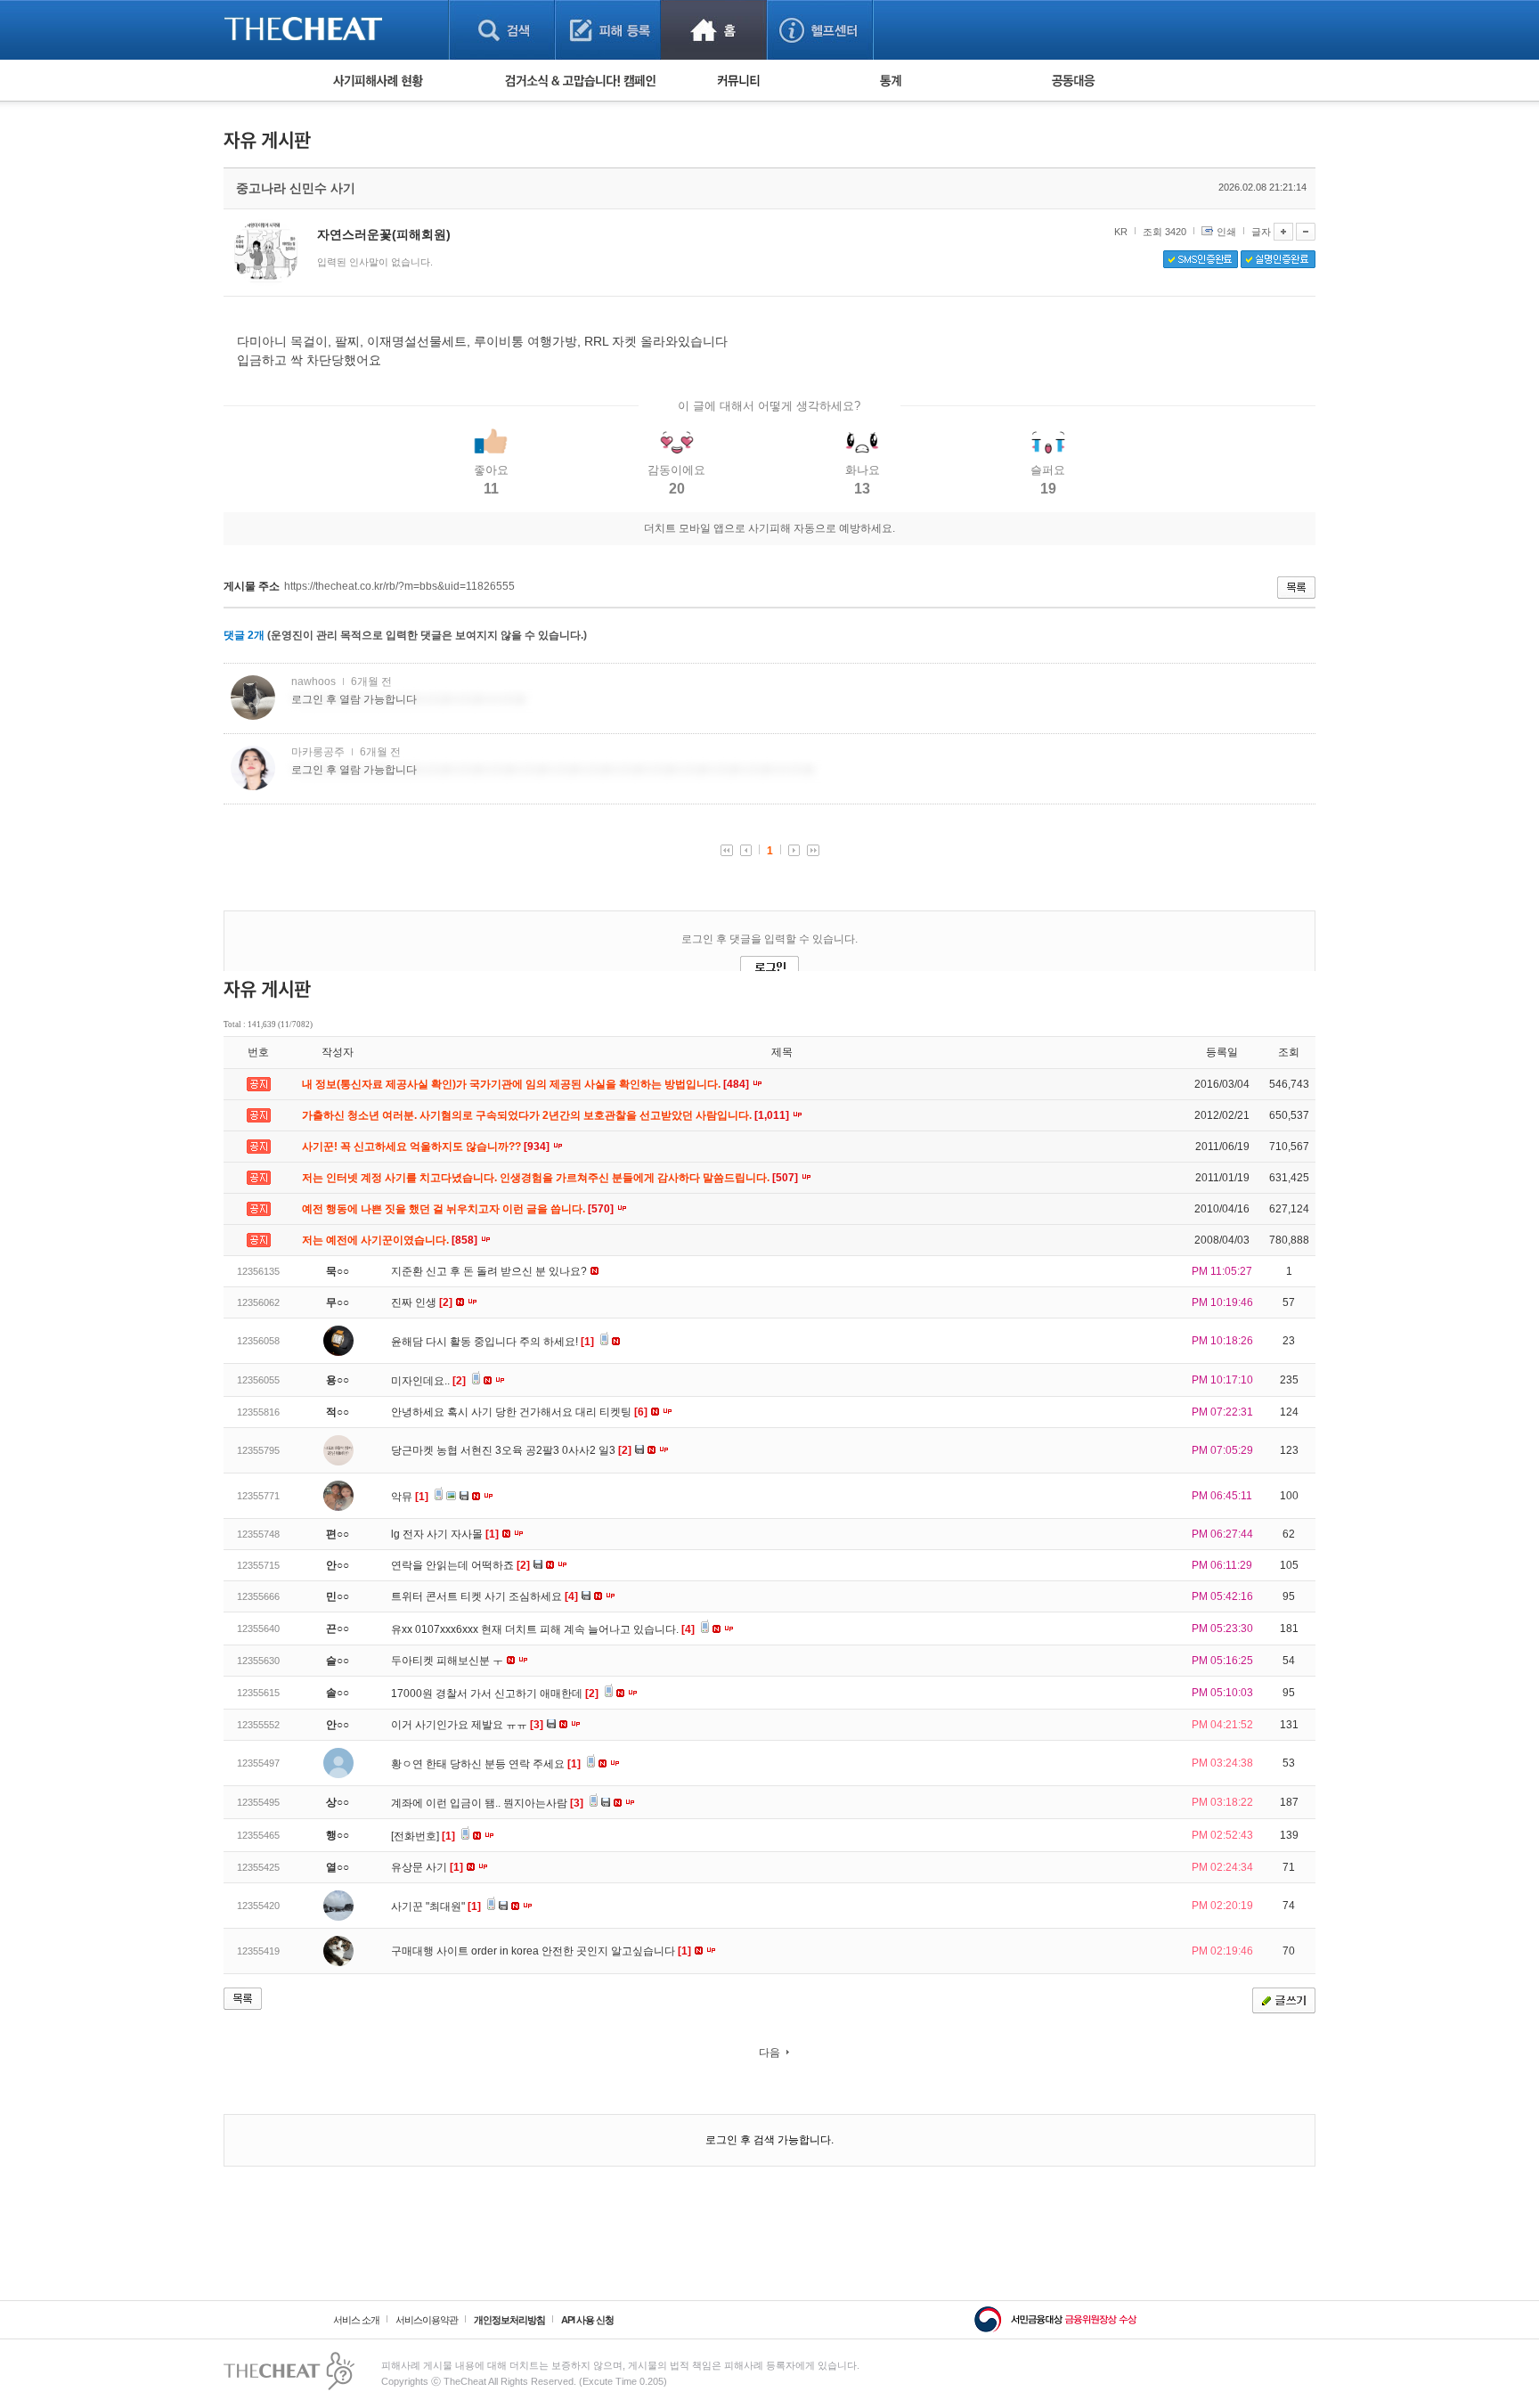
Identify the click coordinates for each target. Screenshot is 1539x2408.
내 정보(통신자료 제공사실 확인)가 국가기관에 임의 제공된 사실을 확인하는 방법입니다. (527, 1084)
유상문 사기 (427, 1867)
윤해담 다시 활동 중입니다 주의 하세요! (493, 1342)
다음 (769, 2053)
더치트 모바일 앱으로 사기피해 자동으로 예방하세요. (769, 528)
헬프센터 (820, 30)
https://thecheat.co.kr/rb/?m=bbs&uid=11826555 (399, 586)
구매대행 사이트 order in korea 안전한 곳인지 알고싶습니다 (541, 1951)
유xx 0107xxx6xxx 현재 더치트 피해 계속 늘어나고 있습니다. (543, 1629)
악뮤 (410, 1497)
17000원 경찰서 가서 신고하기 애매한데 (495, 1694)
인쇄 (1226, 232)
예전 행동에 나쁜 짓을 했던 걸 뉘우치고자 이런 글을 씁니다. (459, 1209)
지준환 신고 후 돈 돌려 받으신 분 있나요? (490, 1271)
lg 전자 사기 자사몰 (445, 1534)
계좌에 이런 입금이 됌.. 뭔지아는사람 (487, 1803)
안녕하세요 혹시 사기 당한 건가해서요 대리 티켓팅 (519, 1412)
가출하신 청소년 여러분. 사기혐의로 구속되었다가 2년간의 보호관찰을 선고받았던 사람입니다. (547, 1115)
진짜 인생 (422, 1302)
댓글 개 (244, 635)
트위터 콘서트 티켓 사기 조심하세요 (484, 1596)
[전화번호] (423, 1836)
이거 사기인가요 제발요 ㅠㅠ (467, 1725)
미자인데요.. (428, 1381)
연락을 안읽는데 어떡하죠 (460, 1565)
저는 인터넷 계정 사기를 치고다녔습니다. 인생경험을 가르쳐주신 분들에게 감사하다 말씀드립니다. (551, 1178)
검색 (502, 30)
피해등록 (608, 30)
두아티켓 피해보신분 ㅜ (448, 1661)
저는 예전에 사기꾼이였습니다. (391, 1240)
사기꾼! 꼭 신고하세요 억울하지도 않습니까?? (427, 1147)
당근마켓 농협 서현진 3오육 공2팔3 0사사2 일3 (511, 1450)
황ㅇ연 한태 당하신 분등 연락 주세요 (486, 1764)
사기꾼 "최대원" (436, 1906)
